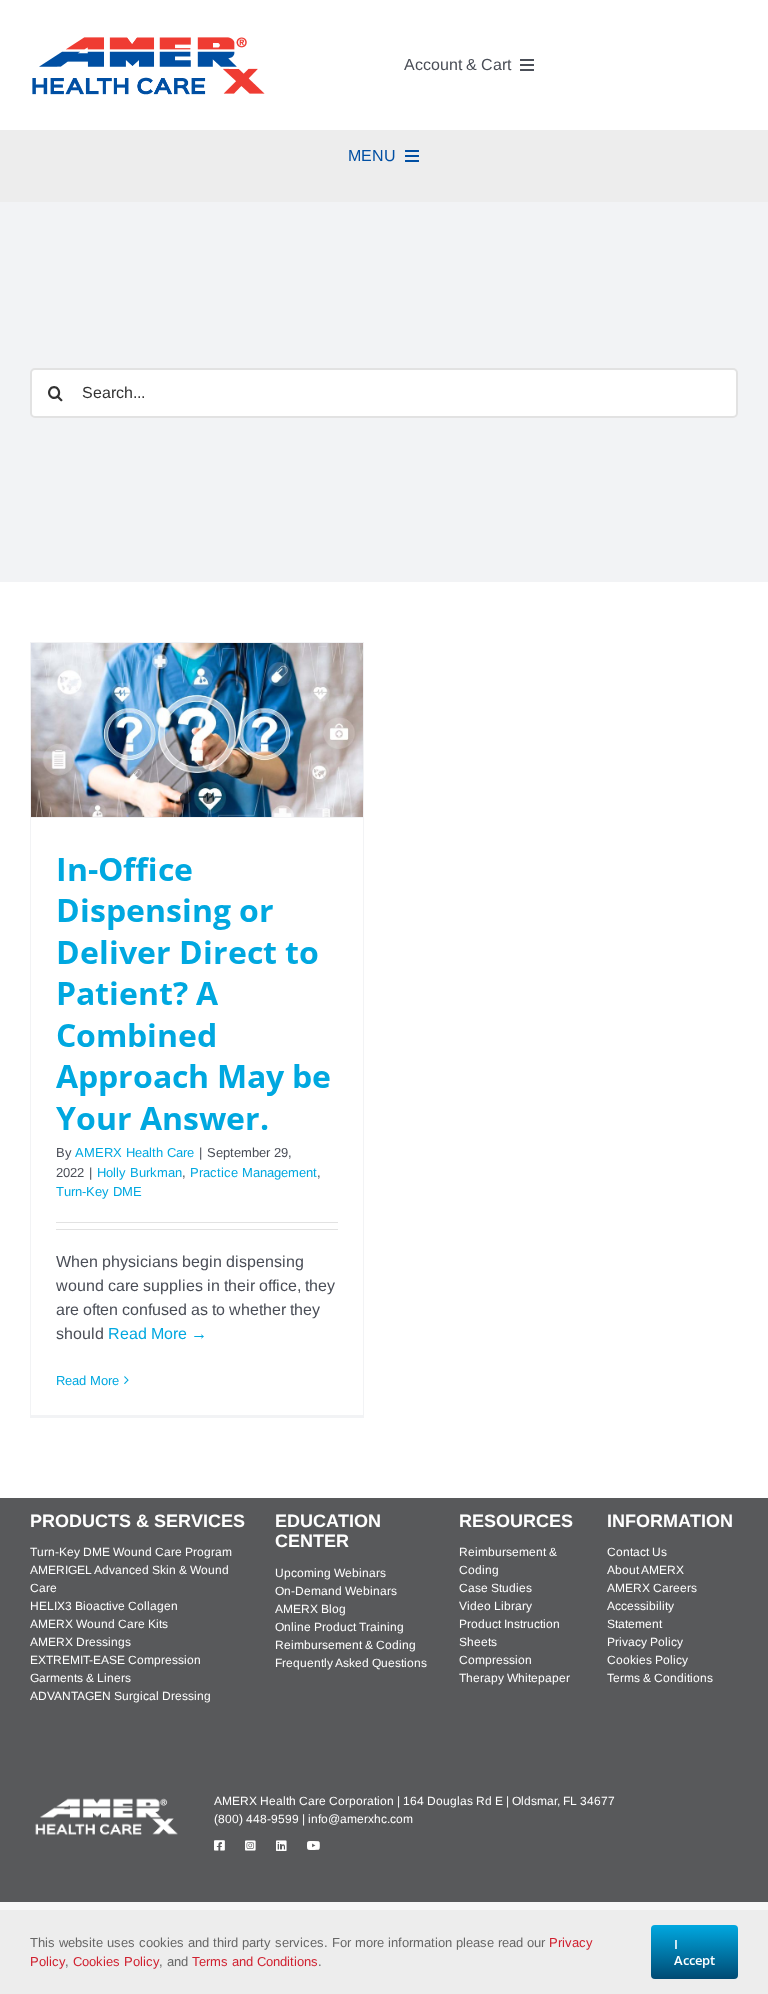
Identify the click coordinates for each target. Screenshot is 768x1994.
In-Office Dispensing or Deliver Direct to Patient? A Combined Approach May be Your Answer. (193, 993)
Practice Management (253, 1172)
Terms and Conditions (255, 1961)
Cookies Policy (647, 1660)
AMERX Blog (310, 1609)
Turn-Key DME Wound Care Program (131, 1552)
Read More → (157, 1333)
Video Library (495, 1606)
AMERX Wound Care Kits (99, 1624)
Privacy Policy (645, 1642)
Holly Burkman (139, 1172)
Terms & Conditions (660, 1678)
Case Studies (495, 1588)
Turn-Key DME (99, 1191)
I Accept (694, 1952)
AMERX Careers (652, 1588)
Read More (87, 1380)
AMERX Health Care (134, 1152)
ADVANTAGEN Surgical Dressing (120, 1696)
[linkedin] (281, 1846)
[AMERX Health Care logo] (105, 1801)
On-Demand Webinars (336, 1591)
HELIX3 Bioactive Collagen (104, 1606)
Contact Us (637, 1552)
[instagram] (250, 1846)
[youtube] (314, 1846)
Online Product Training (339, 1627)
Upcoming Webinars (330, 1573)
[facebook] (219, 1846)
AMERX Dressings (80, 1642)
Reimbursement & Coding (345, 1645)
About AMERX (645, 1570)
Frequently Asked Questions (351, 1663)
